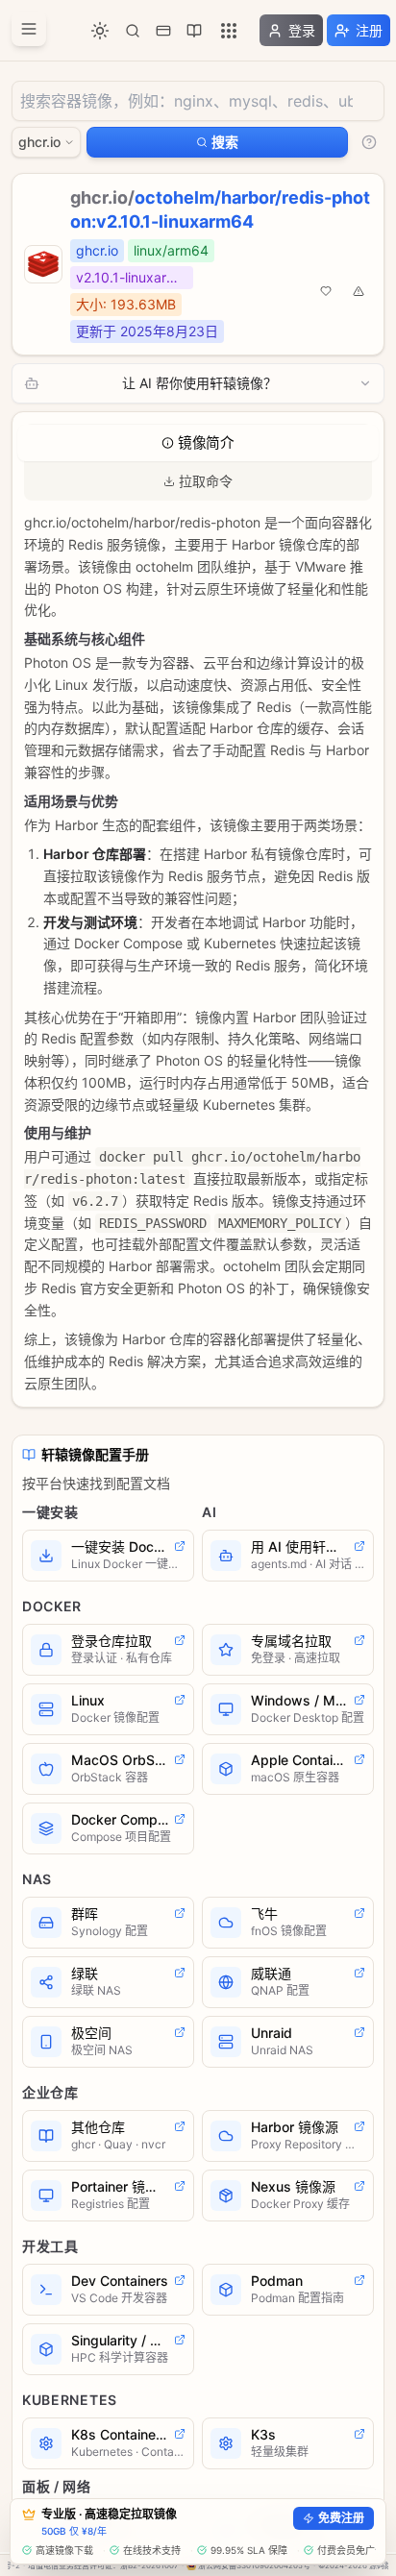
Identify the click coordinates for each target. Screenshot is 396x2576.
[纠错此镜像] (359, 291)
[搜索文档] (133, 31)
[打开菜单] (29, 29)
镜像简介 (206, 443)
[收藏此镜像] (326, 291)
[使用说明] (369, 142)
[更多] (229, 31)
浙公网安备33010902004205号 (254, 2565)
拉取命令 (206, 481)
